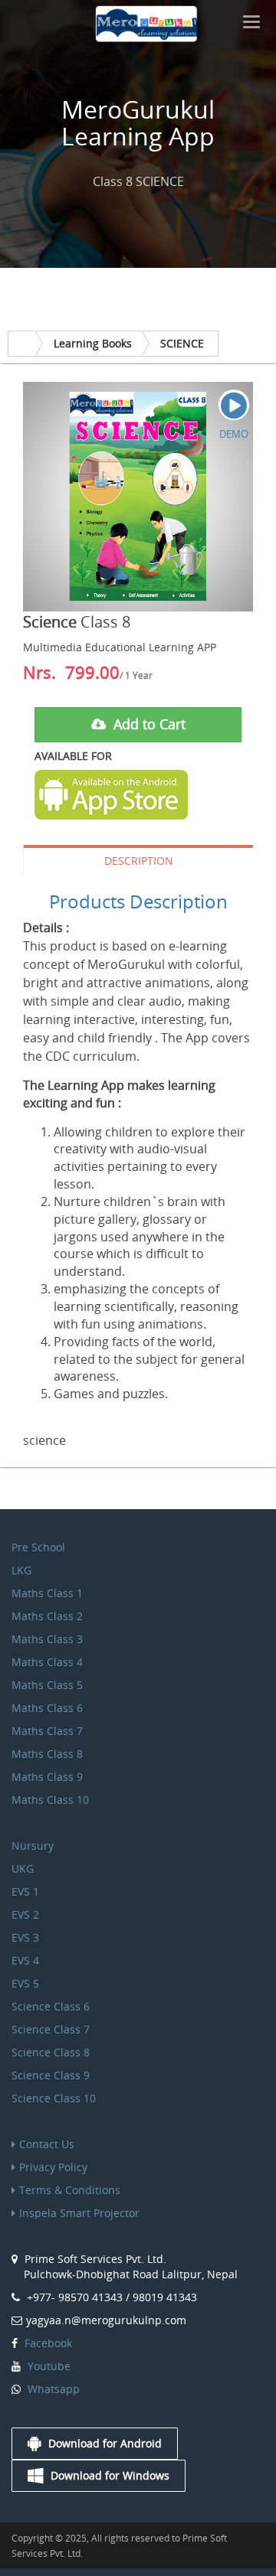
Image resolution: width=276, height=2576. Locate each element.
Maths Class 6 (47, 1708)
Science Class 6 (51, 2006)
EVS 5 (25, 1983)
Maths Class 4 (47, 1662)
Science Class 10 (54, 2098)
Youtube (48, 2366)
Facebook (47, 2343)
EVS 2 (25, 1914)
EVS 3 (25, 1937)
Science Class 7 (51, 2029)
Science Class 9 (51, 2075)
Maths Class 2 (47, 1616)
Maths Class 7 (47, 1731)
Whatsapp (52, 2389)
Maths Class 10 (50, 1800)
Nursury (33, 1846)
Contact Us (47, 2144)
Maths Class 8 (47, 1754)
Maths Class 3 (47, 1639)
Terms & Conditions (70, 2190)
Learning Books (93, 343)
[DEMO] (234, 405)
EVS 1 (25, 1891)
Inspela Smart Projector (79, 2213)
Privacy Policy (53, 2167)
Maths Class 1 (47, 1593)
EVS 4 (25, 1960)
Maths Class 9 (47, 1777)
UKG (23, 1868)
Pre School (38, 1547)
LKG (21, 1570)
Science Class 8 (51, 2052)
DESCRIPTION (139, 861)
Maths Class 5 (47, 1685)
